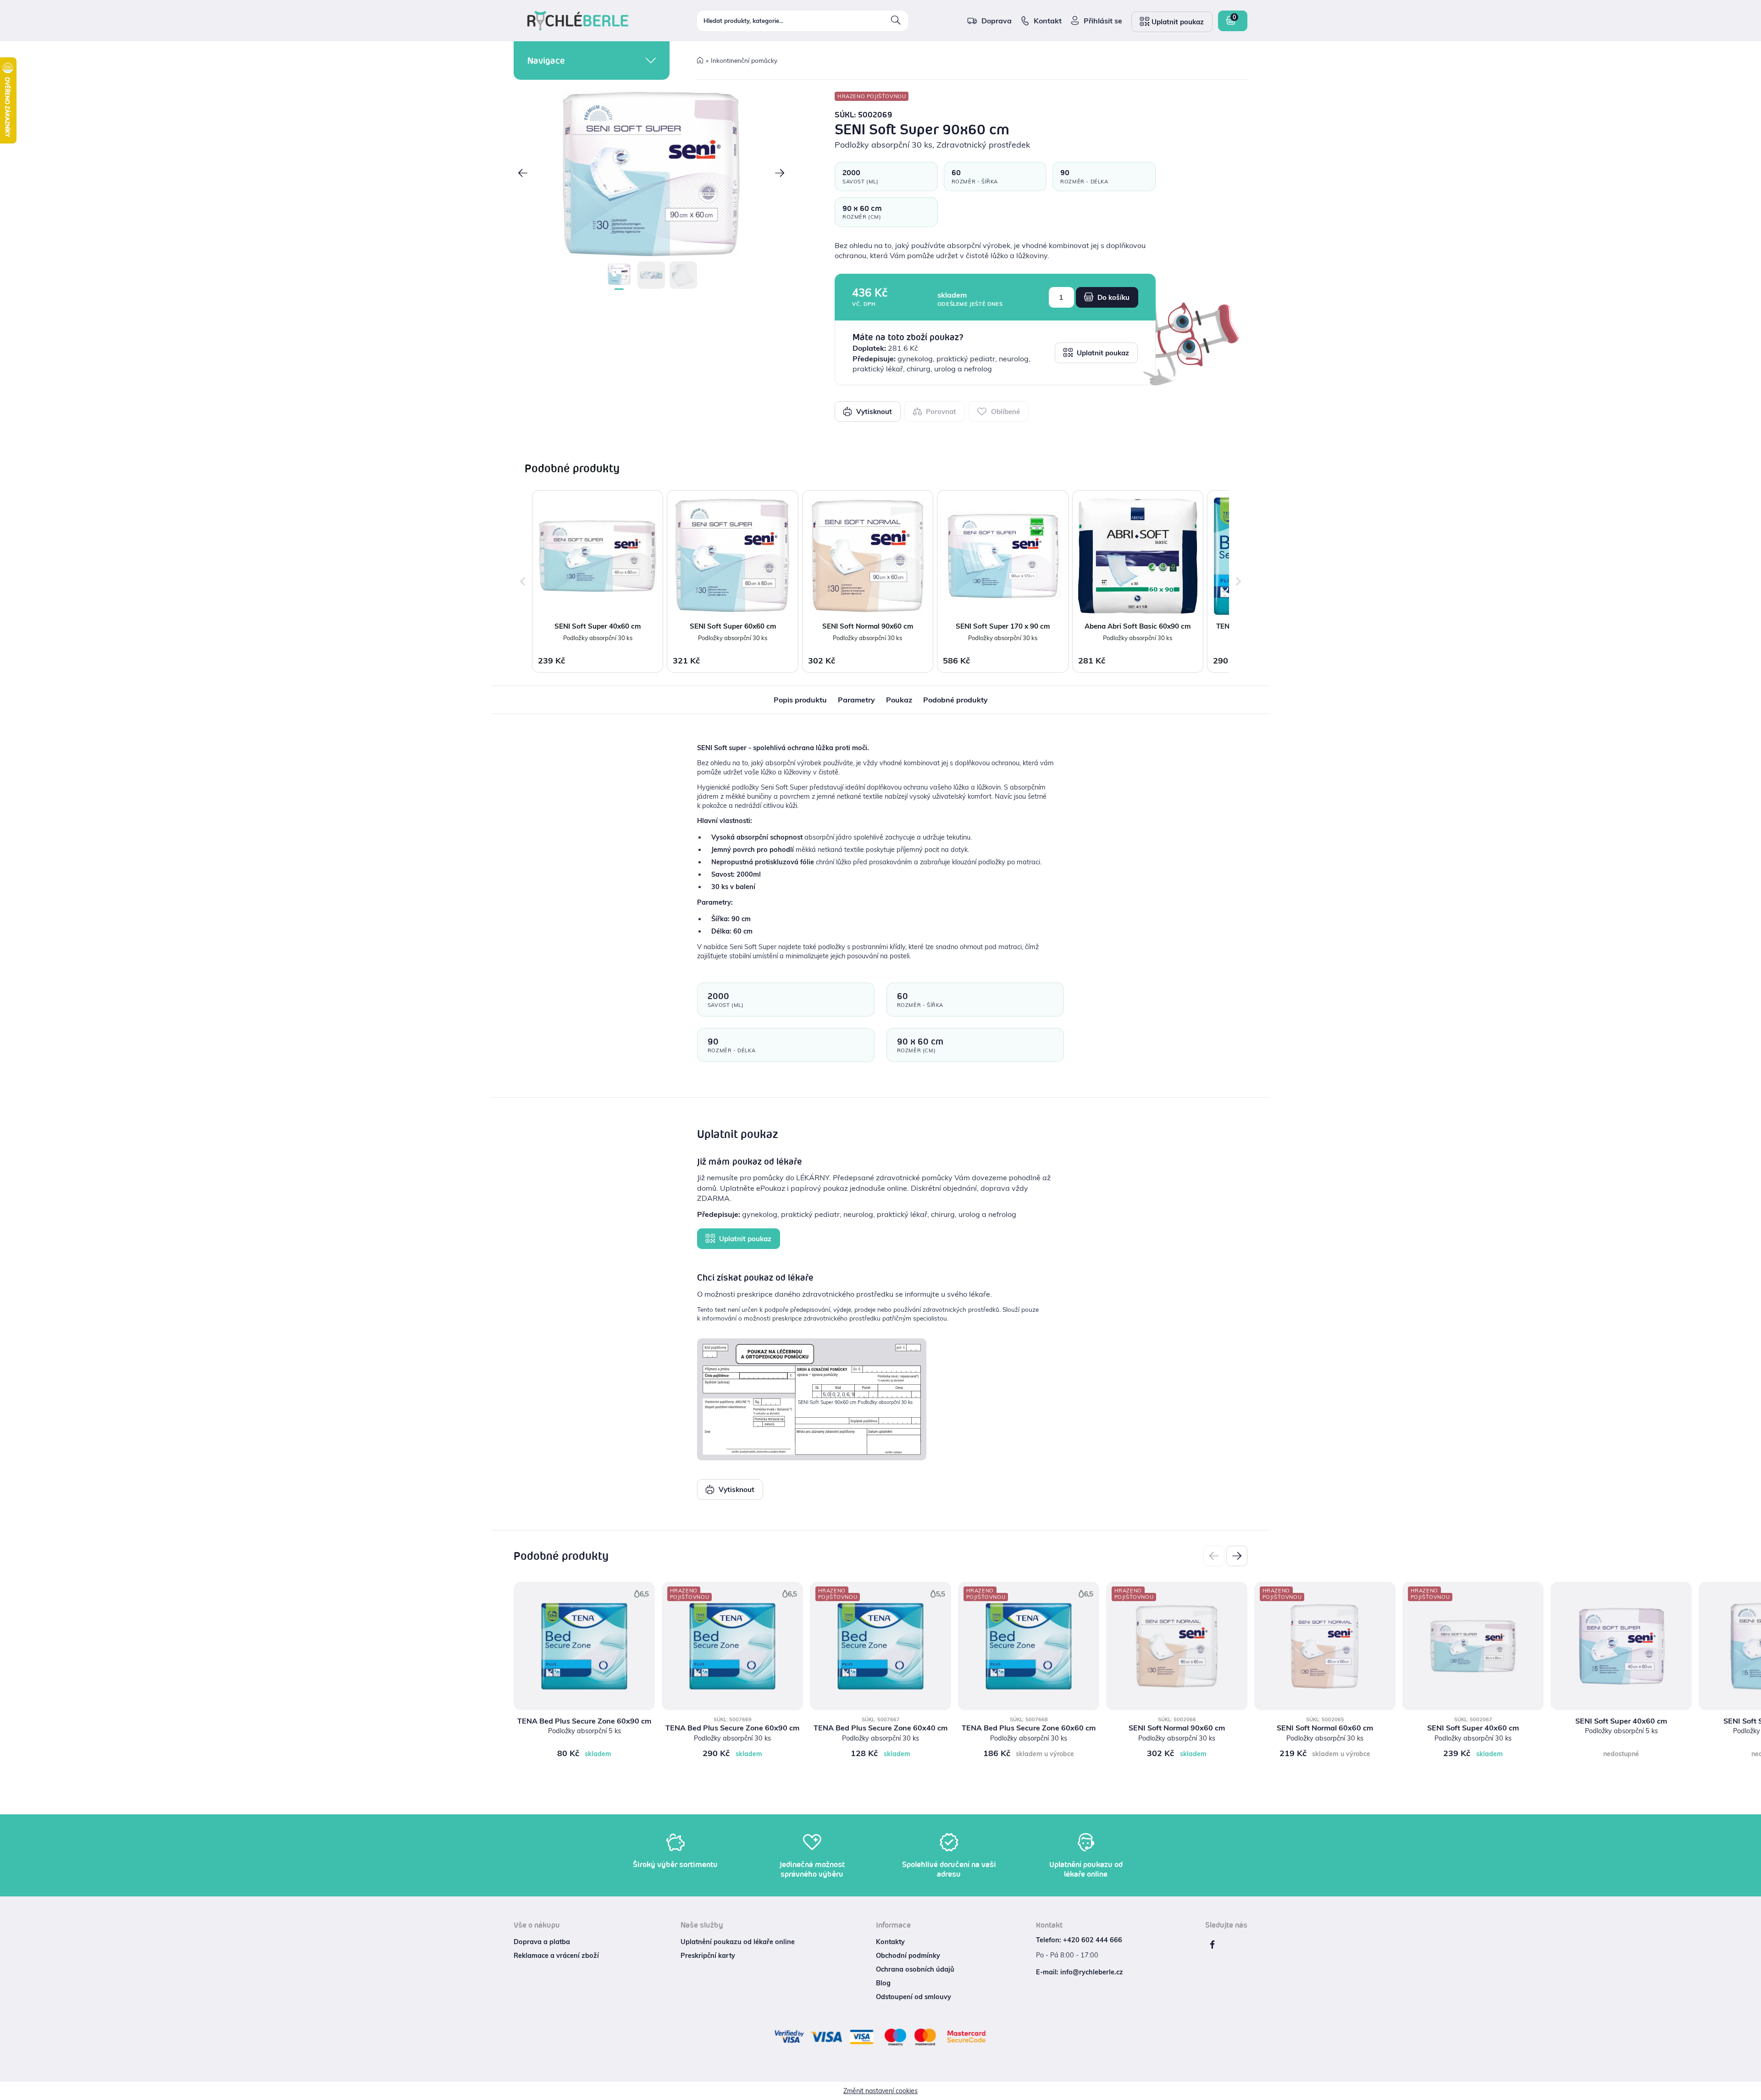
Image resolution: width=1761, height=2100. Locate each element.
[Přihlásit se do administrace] (1752, 2091)
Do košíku (1113, 297)
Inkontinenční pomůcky (744, 60)
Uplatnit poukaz (1102, 353)
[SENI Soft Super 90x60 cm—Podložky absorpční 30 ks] (651, 174)
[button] (523, 174)
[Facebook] (1212, 1945)
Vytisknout (873, 412)
